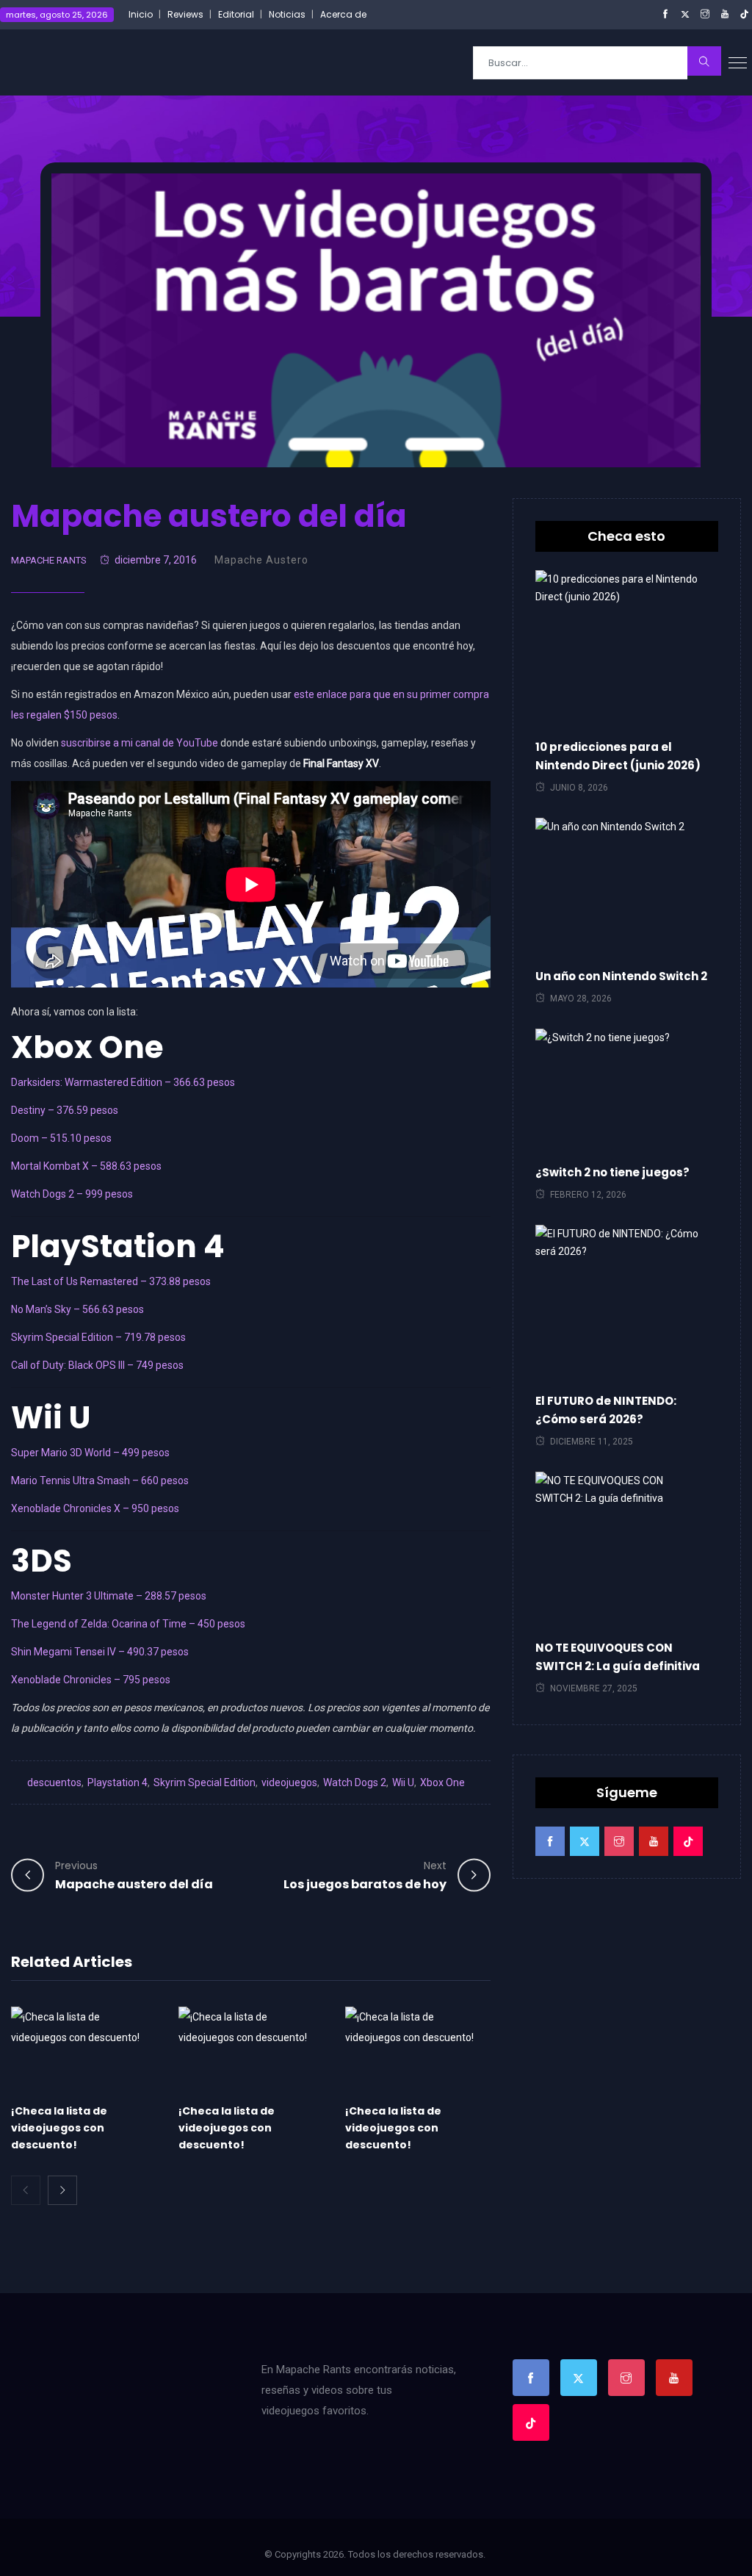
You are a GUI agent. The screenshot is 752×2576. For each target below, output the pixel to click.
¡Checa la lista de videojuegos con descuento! (59, 2128)
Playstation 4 (117, 1782)
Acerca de (343, 14)
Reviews (185, 14)
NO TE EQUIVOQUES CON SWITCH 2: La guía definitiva (618, 1657)
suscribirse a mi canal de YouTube (140, 743)
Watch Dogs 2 (355, 1782)
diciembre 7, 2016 (156, 560)
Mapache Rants (49, 560)
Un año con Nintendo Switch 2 (621, 976)
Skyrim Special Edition (205, 1782)
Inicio (141, 14)
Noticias (287, 14)
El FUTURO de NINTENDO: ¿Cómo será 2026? (606, 1410)
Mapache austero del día (134, 1875)
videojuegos (289, 1782)
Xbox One (442, 1782)
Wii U (403, 1782)
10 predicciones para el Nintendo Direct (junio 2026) (618, 756)
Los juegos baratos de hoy (365, 1875)
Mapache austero (261, 560)
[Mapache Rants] (90, 62)
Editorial (236, 14)
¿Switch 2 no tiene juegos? (612, 1172)
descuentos (54, 1782)
